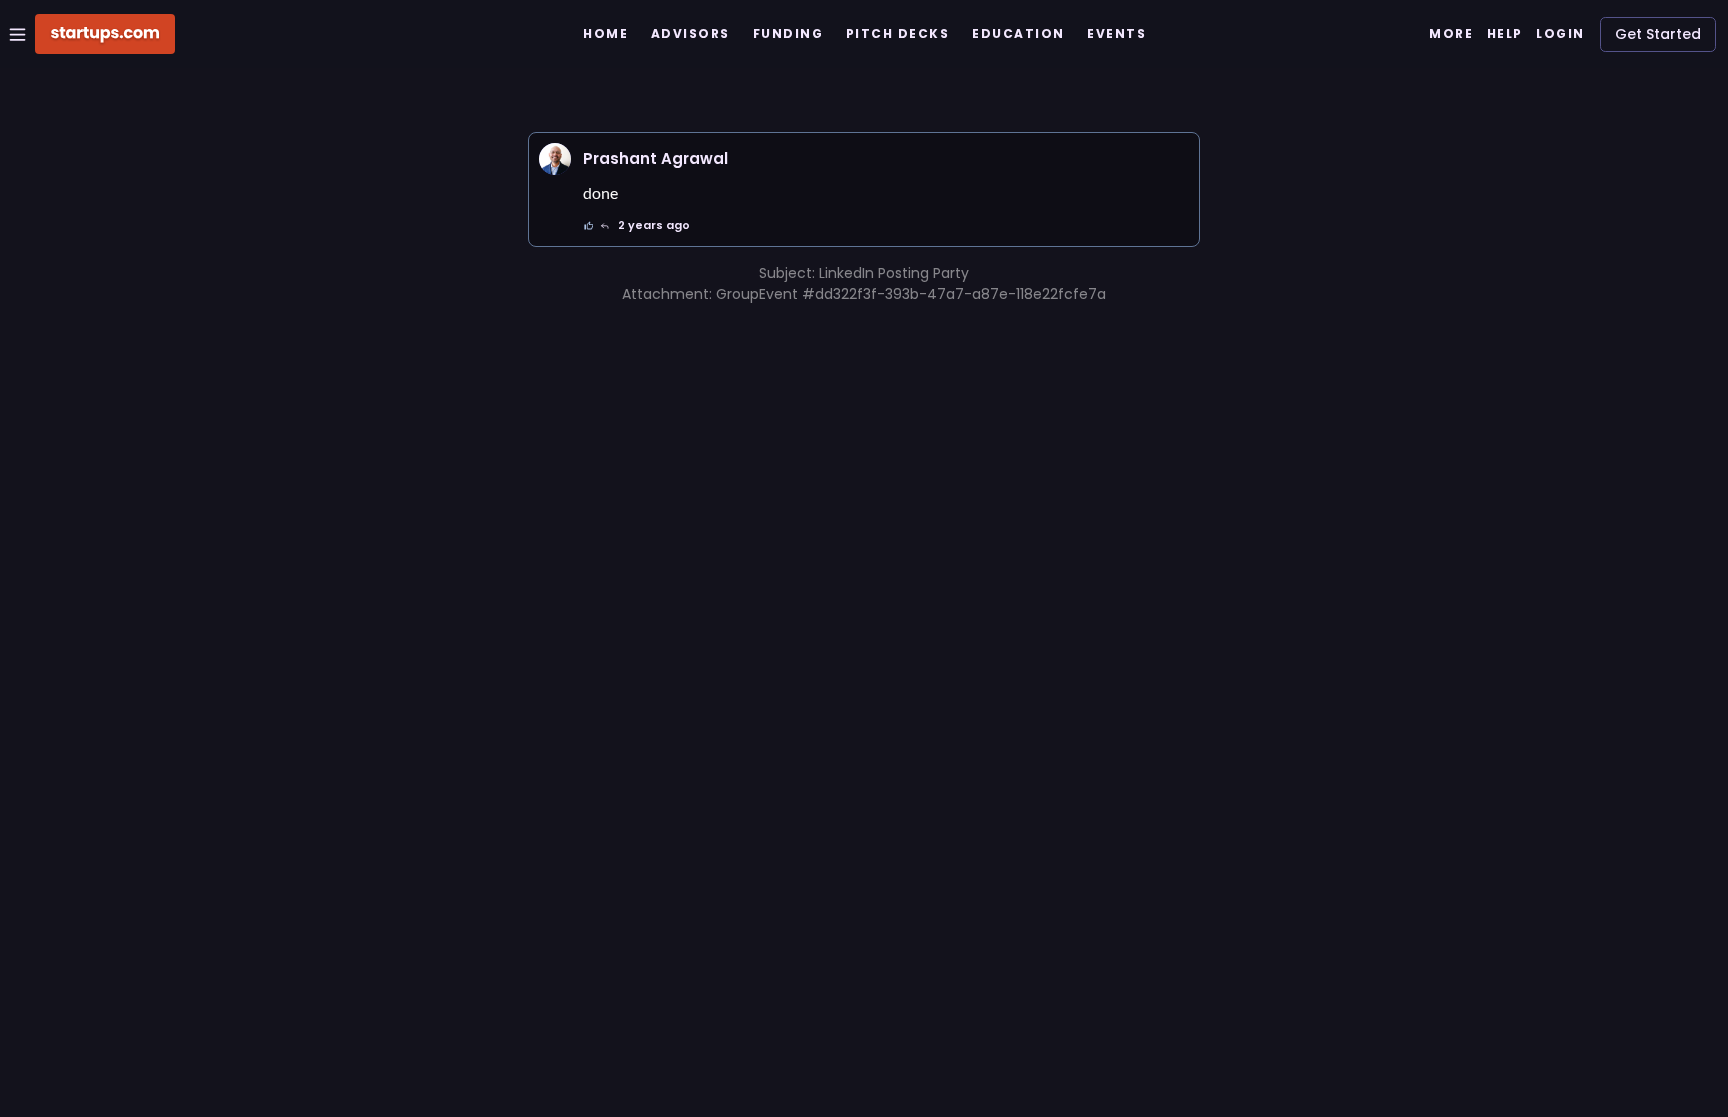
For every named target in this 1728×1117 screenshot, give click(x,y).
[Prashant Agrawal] (555, 159)
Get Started (1658, 34)
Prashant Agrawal (655, 158)
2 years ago (654, 225)
